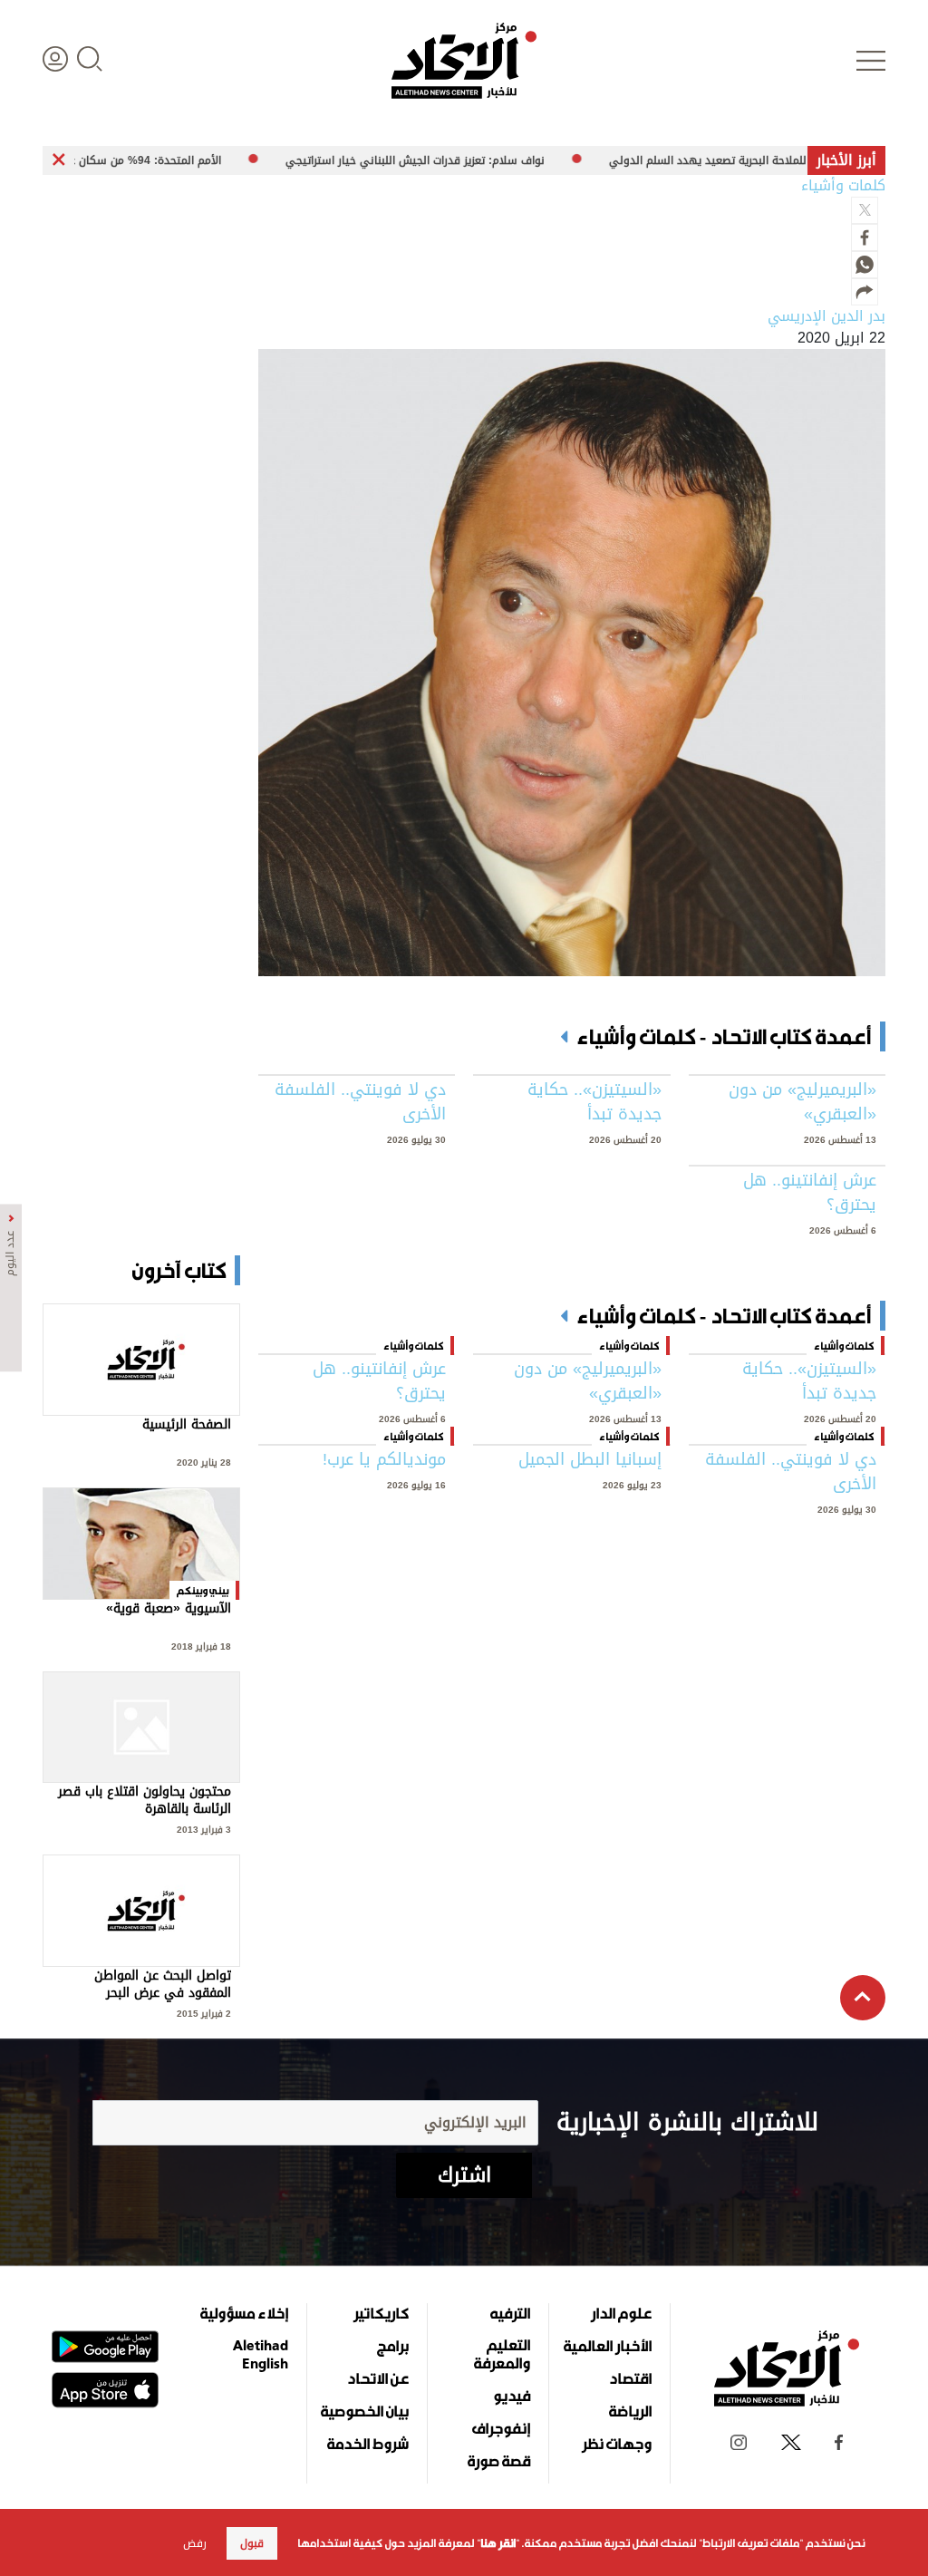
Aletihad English (261, 2354)
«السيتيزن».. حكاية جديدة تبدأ (594, 1102)
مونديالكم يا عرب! (384, 1460)
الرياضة (630, 2411)
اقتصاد (630, 2378)
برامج (393, 2346)
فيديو (512, 2396)
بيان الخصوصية (365, 2411)
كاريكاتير (381, 2313)
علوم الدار (621, 2313)
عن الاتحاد (378, 2378)
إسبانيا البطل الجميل (590, 1460)
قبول (252, 2543)
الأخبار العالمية (608, 2346)
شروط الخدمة (368, 2444)
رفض (195, 2543)
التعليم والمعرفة (502, 2354)
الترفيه (510, 2313)
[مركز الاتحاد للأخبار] (464, 61)
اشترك (464, 2175)
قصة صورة (499, 2461)
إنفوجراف (501, 2428)
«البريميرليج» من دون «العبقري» (802, 1102)
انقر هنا (498, 2543)
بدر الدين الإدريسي (826, 316)
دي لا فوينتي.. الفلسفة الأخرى (360, 1102)
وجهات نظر (617, 2444)
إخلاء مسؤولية (244, 2313)
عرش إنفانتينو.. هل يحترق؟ (810, 1193)
